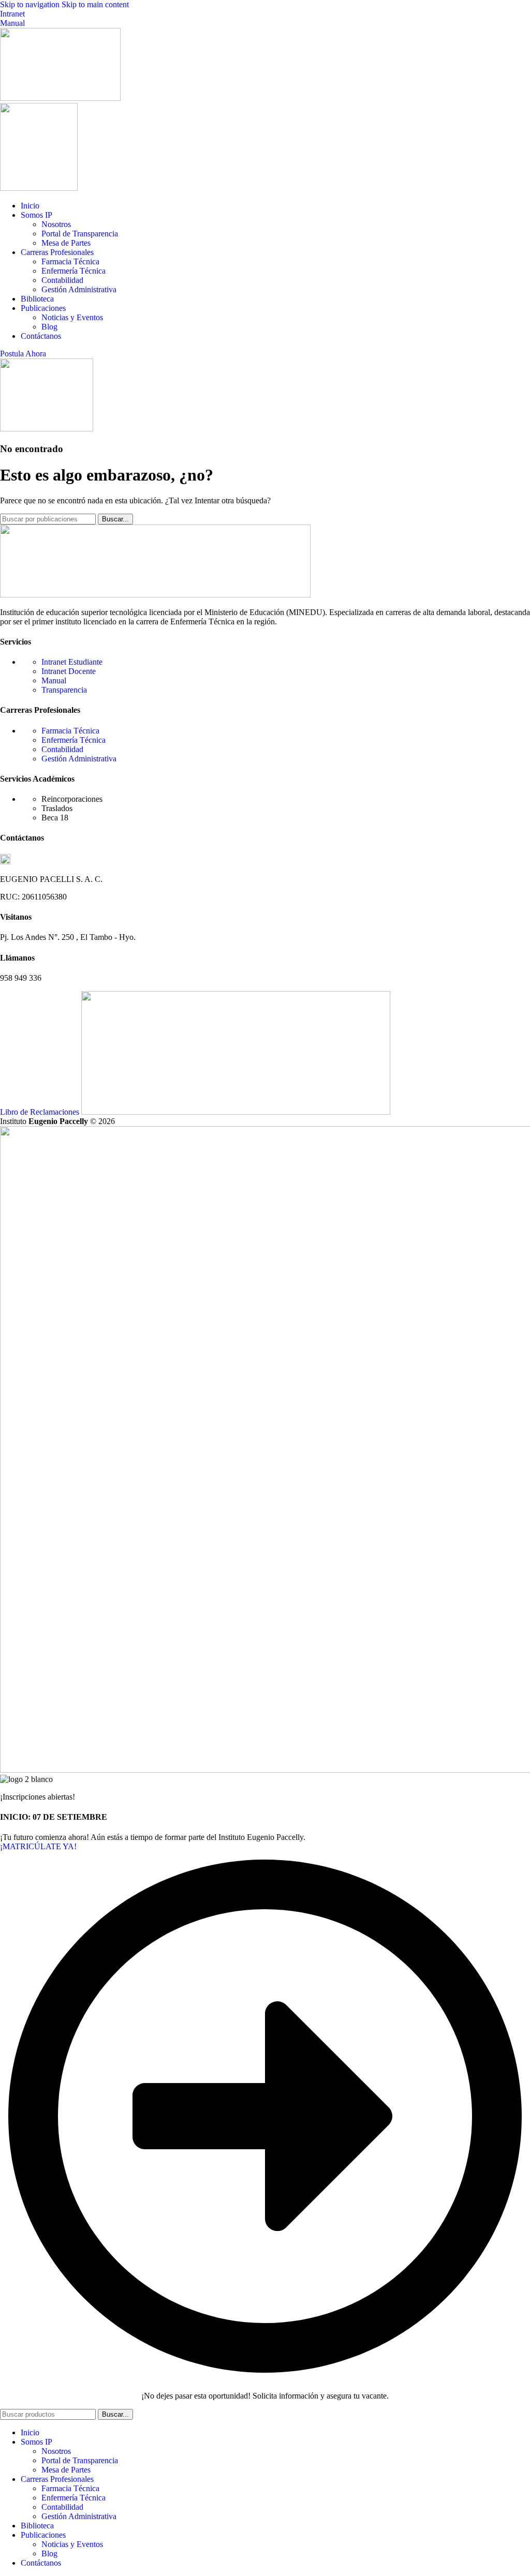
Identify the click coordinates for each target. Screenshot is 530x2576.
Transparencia (64, 690)
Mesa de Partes (66, 243)
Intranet (12, 14)
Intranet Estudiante (72, 662)
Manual (12, 23)
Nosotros (56, 224)
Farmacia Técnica (70, 261)
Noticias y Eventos (72, 317)
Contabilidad (62, 280)
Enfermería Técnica (73, 271)
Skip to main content (95, 4)
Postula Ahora (23, 354)
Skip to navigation (31, 4)
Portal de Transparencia (80, 234)
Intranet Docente (69, 671)
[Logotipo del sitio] (60, 98)
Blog (49, 327)
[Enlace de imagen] (155, 595)
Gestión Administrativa (79, 289)
